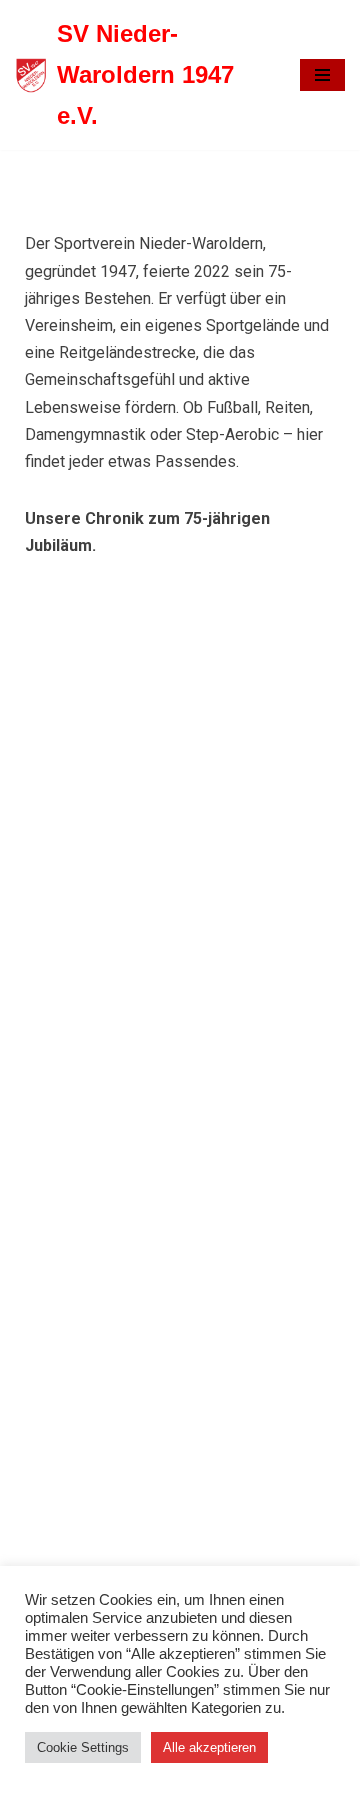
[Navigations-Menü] (322, 75)
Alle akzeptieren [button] (209, 1747)
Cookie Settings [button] (83, 1747)
